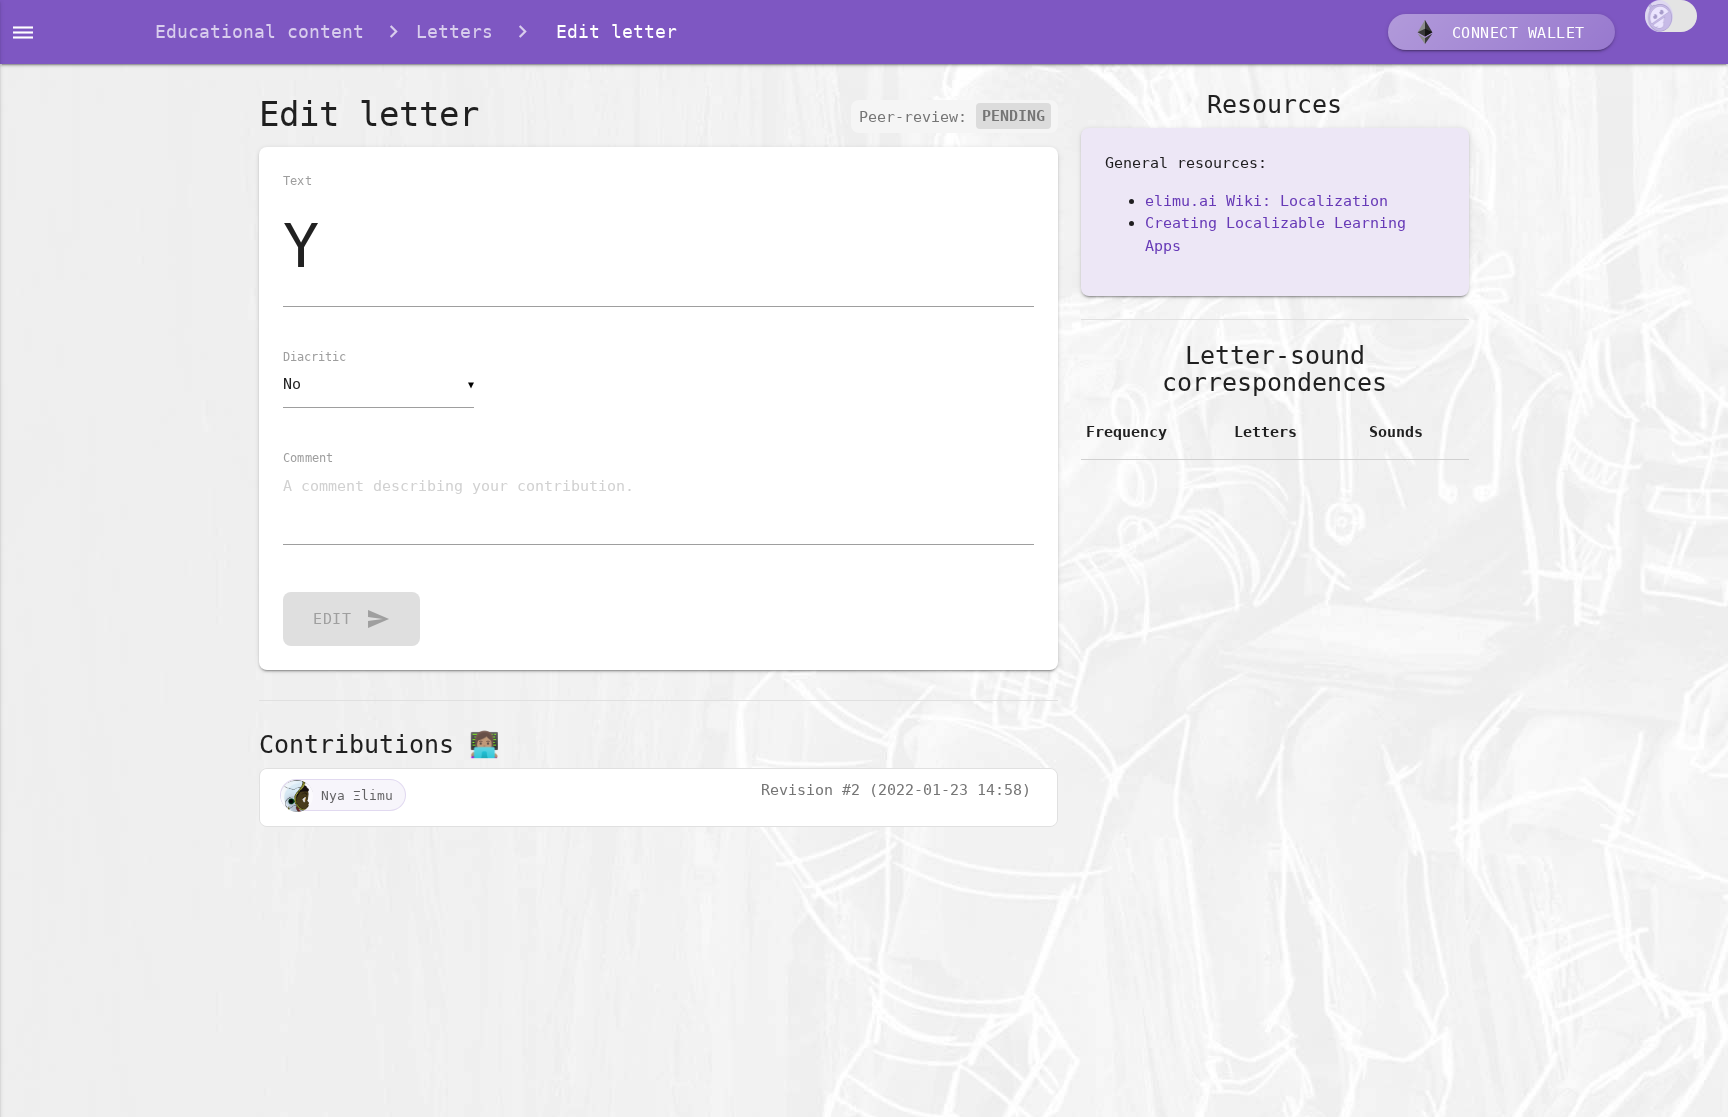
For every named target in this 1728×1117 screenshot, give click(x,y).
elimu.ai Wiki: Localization (1266, 201)
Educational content (259, 31)
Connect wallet (1513, 33)
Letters (454, 31)
